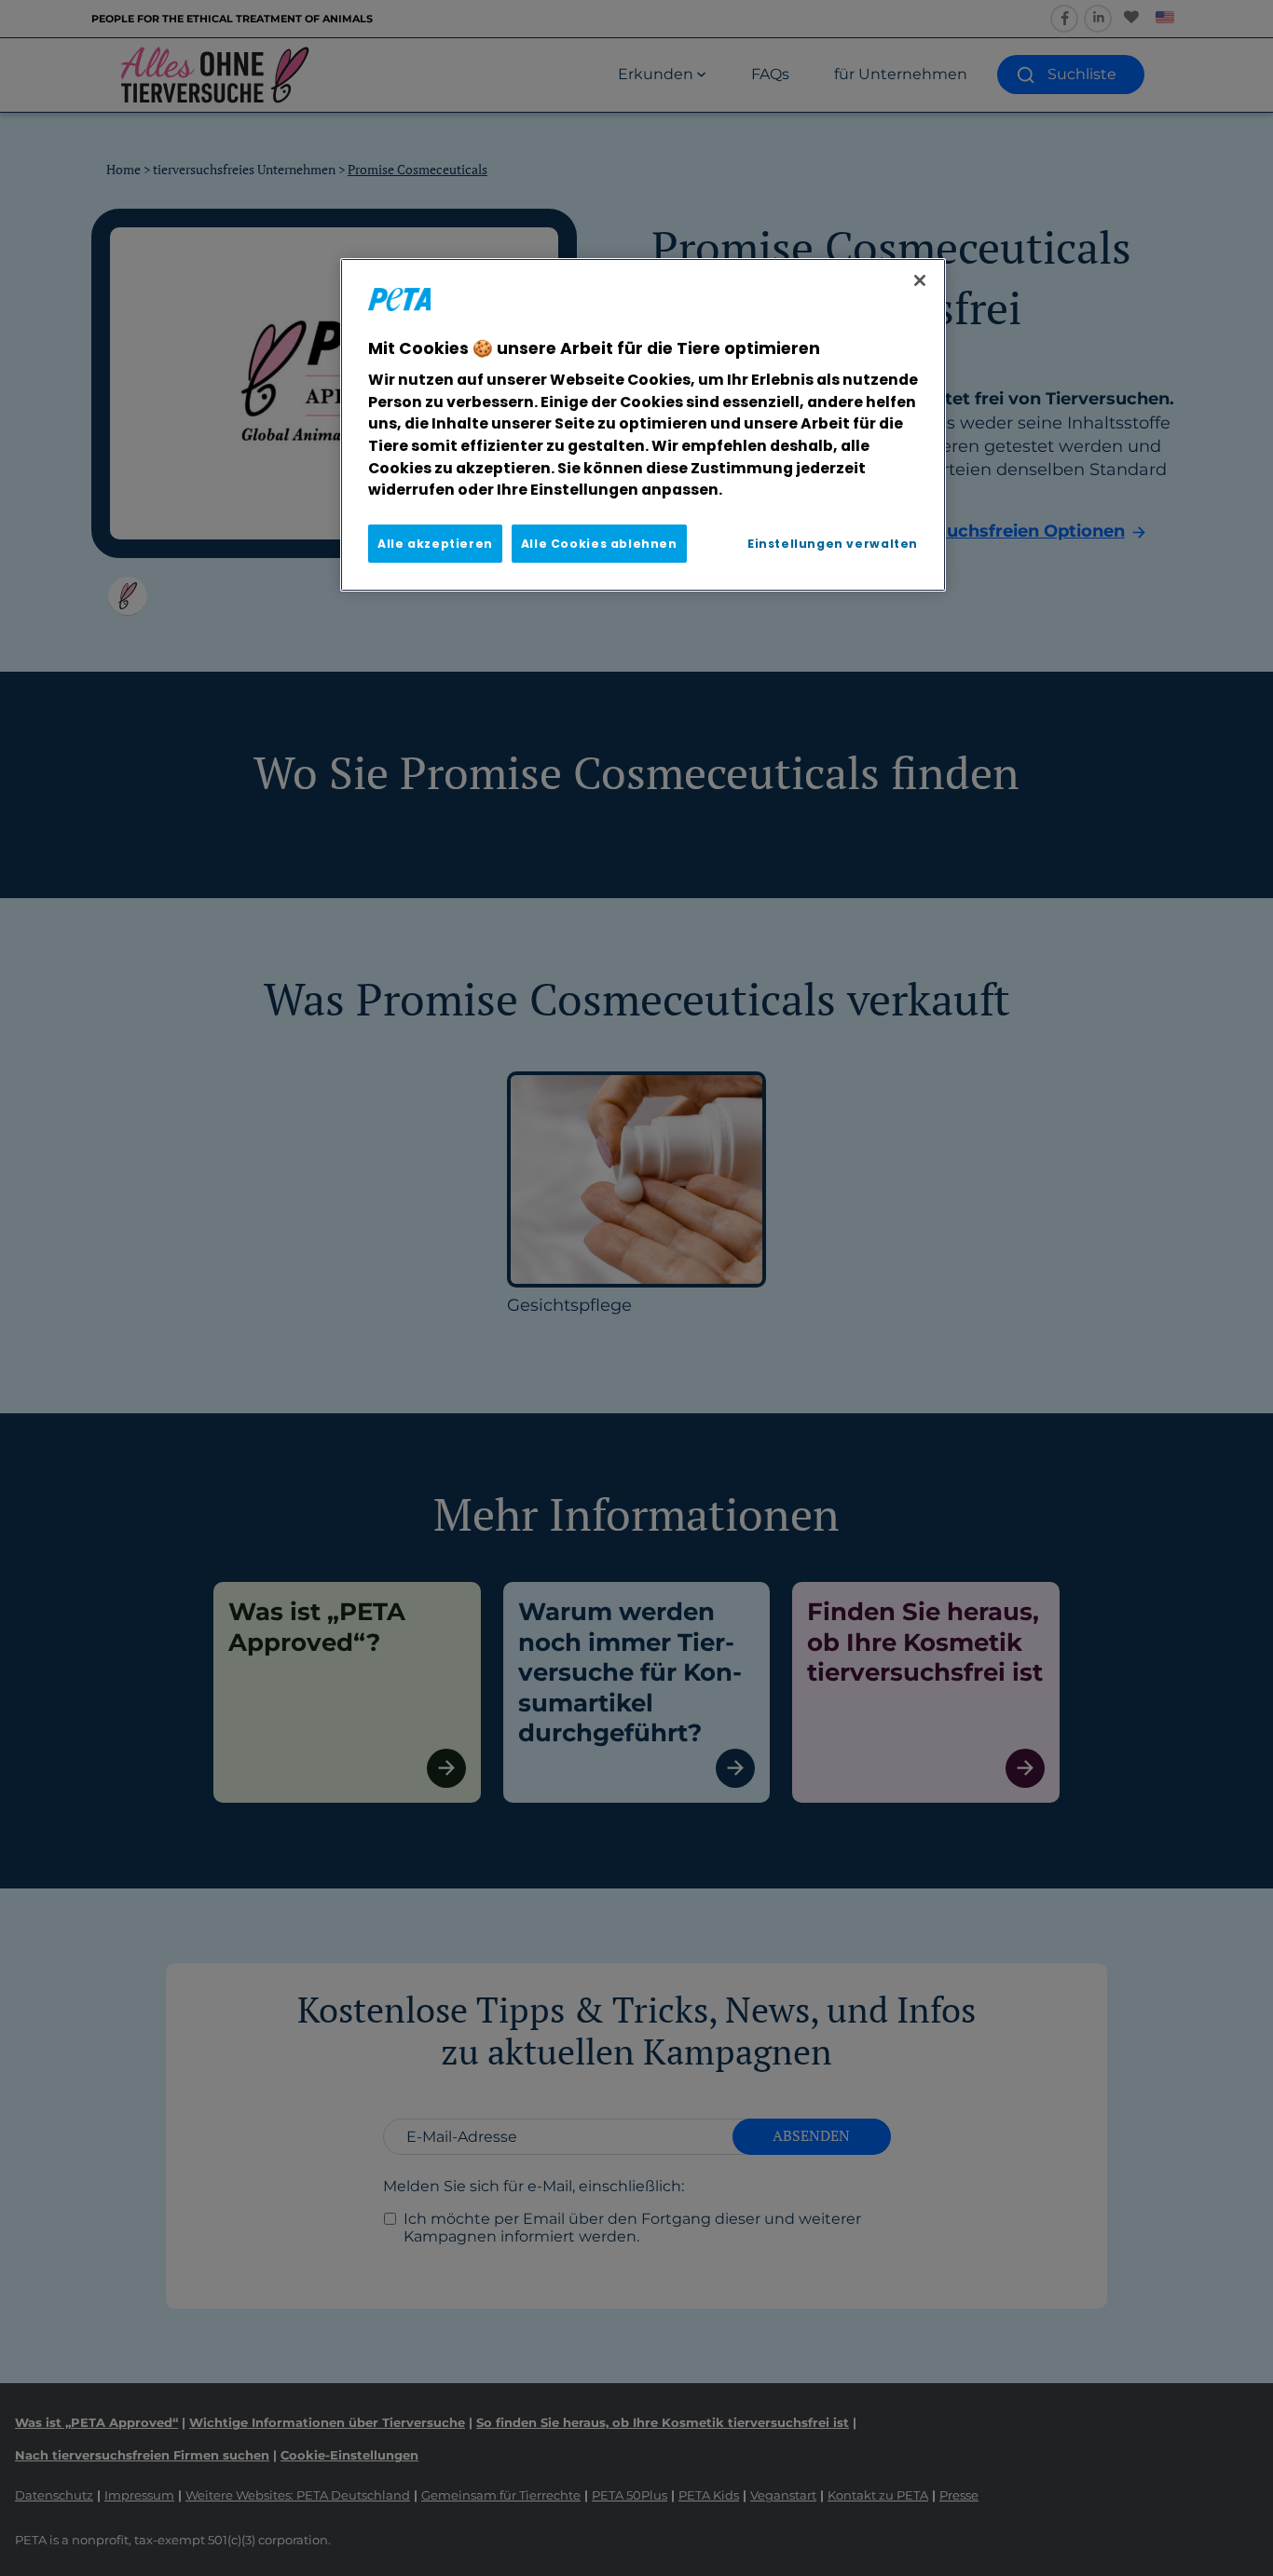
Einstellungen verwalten (833, 544)
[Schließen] (920, 280)
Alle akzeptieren (435, 544)
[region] (643, 425)
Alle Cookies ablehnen (599, 544)
